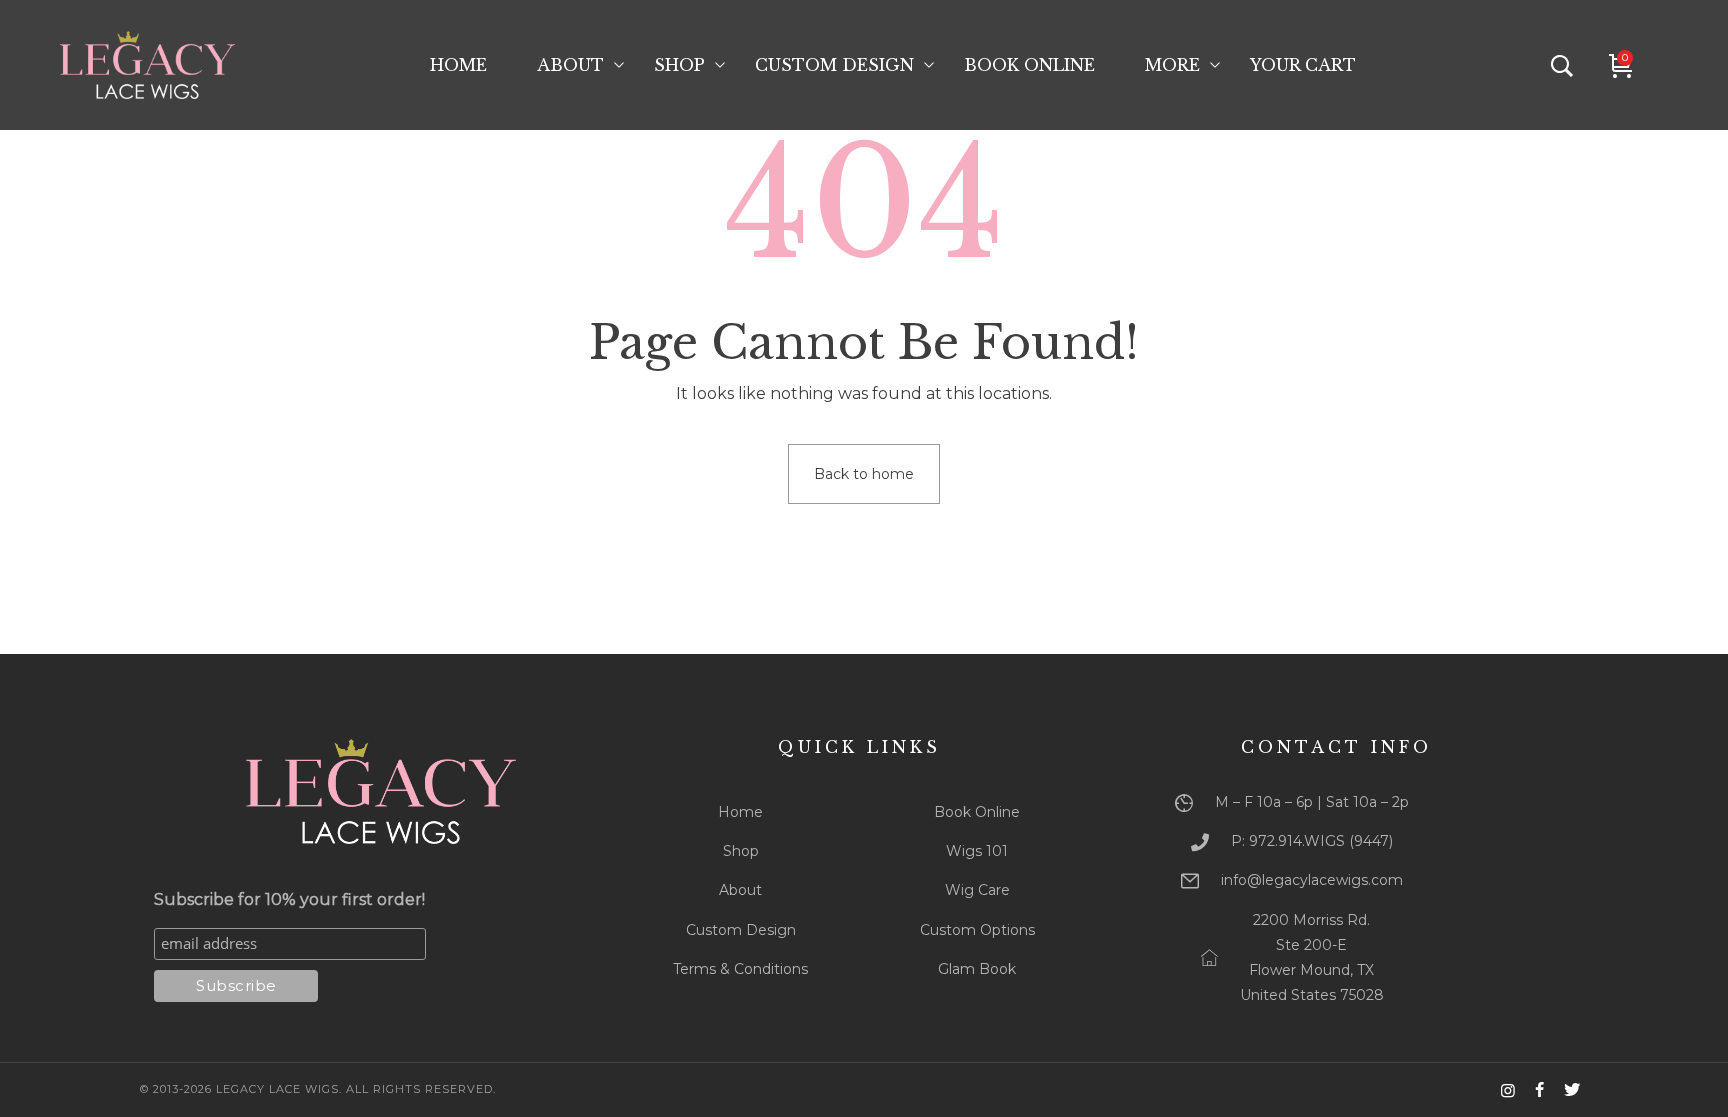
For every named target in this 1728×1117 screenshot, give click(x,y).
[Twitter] (1572, 1090)
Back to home (864, 474)
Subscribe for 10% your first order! (289, 899)
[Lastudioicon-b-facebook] (1540, 1090)
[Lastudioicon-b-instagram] (1508, 1090)
